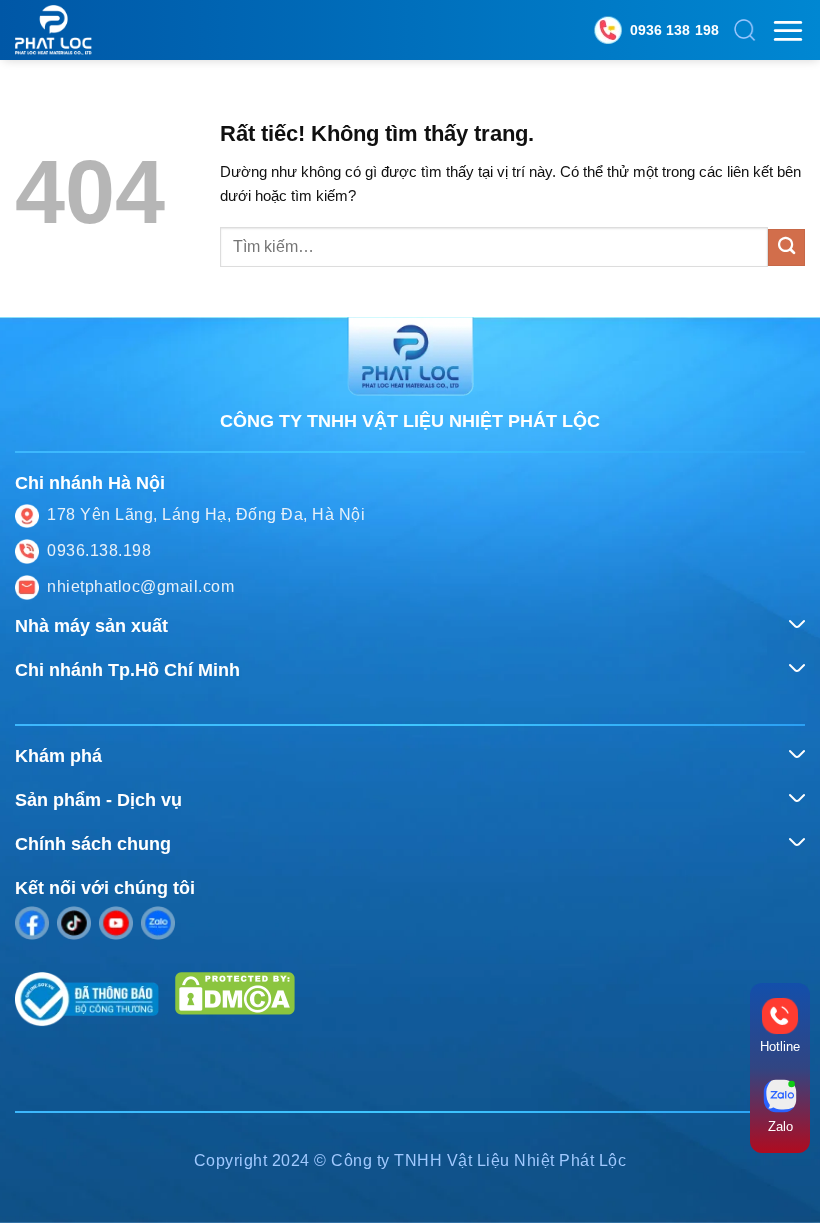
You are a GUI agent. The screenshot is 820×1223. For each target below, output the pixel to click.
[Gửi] (786, 247)
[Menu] (788, 30)
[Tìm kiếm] (745, 30)
